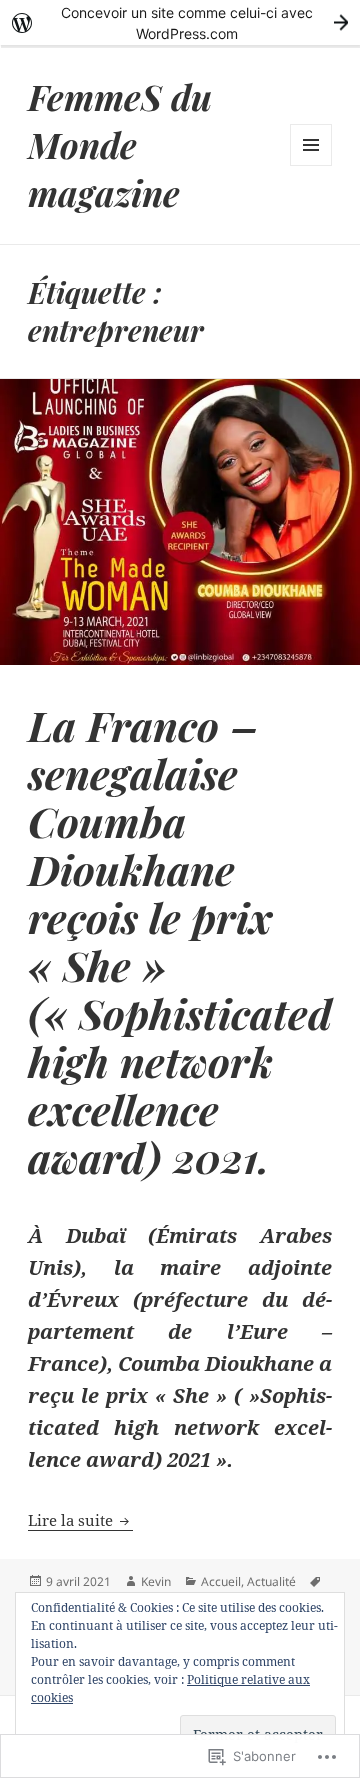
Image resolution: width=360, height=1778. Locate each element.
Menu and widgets (311, 165)
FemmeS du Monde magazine (120, 144)
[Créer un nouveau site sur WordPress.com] (180, 22)
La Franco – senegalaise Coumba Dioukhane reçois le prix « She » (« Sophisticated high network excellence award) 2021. (180, 940)
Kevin (156, 1581)
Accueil (221, 1581)
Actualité (271, 1581)
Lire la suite (72, 1520)
